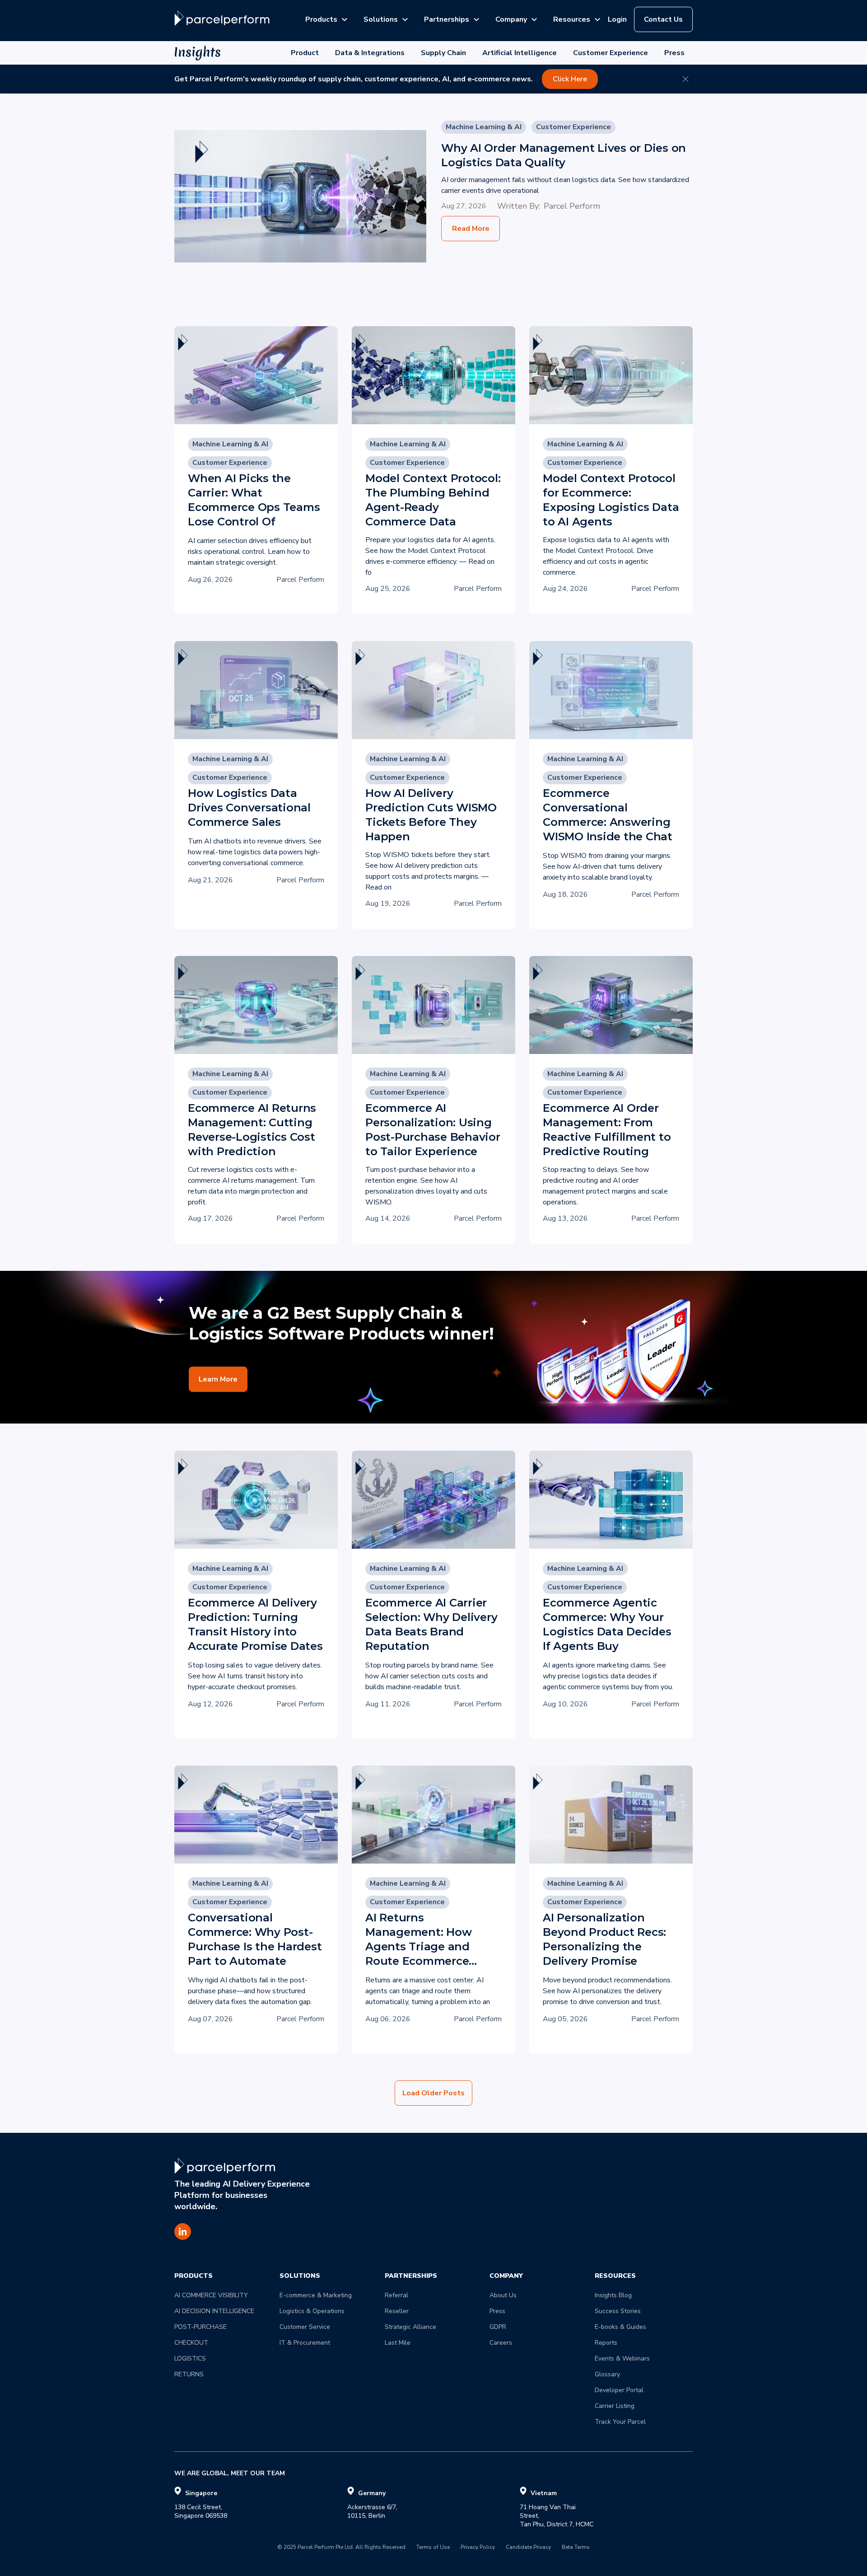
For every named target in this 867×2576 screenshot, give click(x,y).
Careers (501, 2343)
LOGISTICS (190, 2358)
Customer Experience (611, 53)
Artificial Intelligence (520, 53)
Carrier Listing (615, 2406)
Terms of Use (433, 2548)
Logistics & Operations (312, 2311)
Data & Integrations (370, 53)
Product (305, 53)
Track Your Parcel (620, 2422)
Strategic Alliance (410, 2327)
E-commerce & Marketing (316, 2295)
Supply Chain (443, 53)
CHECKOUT (191, 2343)
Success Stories (618, 2311)
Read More (471, 229)
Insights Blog (613, 2295)
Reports (606, 2343)
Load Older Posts (433, 2093)
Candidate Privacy (528, 2548)
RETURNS (189, 2374)
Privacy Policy (478, 2548)
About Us (503, 2295)
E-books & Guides (620, 2327)
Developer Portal (619, 2390)
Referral (396, 2295)
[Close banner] (685, 79)
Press (674, 53)
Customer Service (305, 2327)
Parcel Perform (572, 206)
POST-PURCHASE (200, 2327)
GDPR (498, 2327)
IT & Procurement (305, 2343)
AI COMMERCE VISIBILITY (211, 2295)
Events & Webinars (622, 2358)
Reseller (397, 2311)
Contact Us (663, 19)
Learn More (218, 1379)
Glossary (607, 2374)
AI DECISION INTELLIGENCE (214, 2311)
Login (617, 19)
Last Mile (398, 2343)
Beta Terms (576, 2548)
